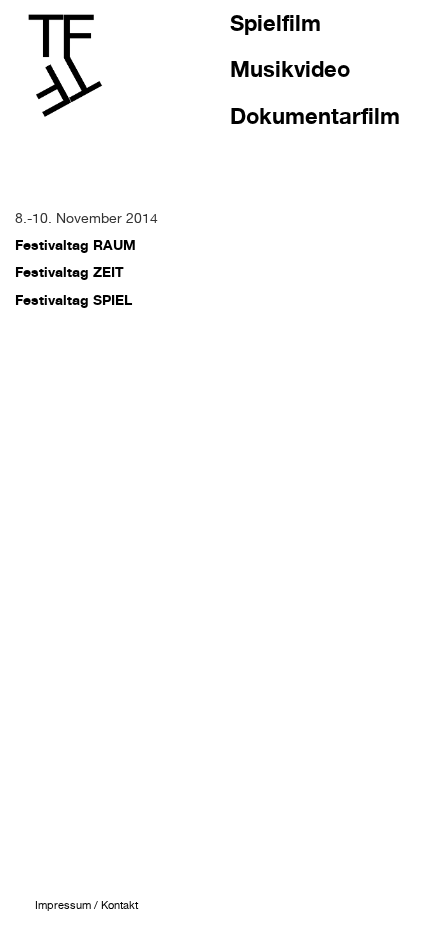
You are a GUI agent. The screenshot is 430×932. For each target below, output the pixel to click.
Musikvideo (290, 69)
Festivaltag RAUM (75, 244)
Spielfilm (275, 23)
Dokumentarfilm (315, 116)
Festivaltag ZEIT (69, 271)
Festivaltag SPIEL (73, 299)
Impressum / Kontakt (86, 905)
